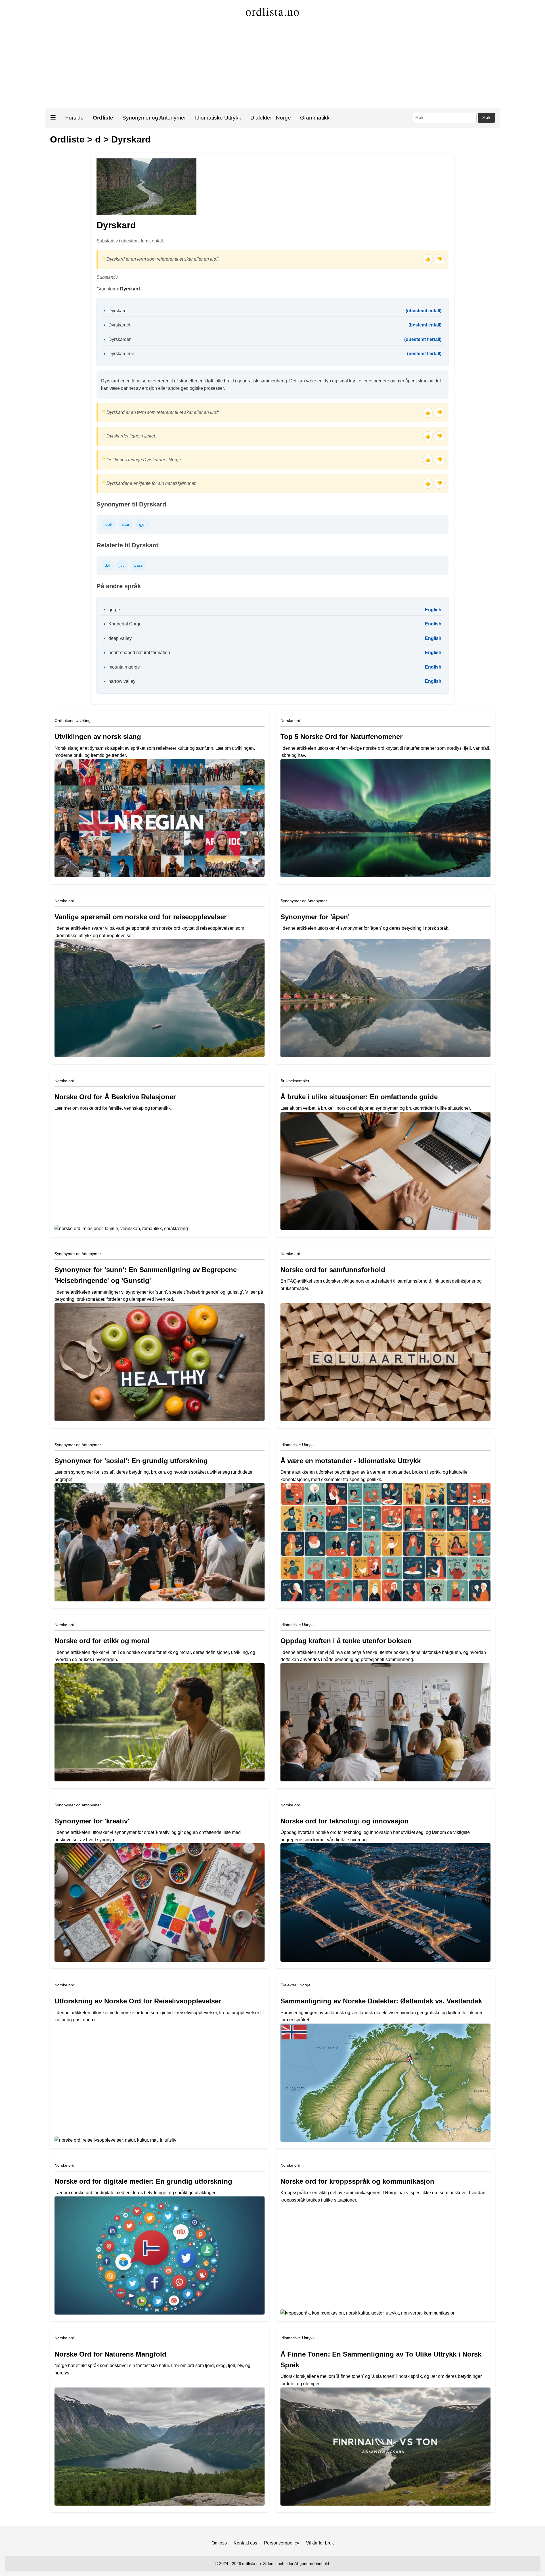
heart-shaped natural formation (139, 653)
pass (139, 565)
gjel (142, 524)
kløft (109, 524)
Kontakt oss (245, 2543)
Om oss (219, 2543)
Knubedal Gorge (125, 624)
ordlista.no (273, 11)
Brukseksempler (295, 1081)
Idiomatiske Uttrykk (218, 118)
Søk (486, 118)
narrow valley (122, 681)
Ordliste (67, 139)
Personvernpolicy (282, 2543)
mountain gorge (124, 667)
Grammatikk (315, 118)
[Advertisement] (272, 65)
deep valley (120, 638)
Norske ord (290, 721)
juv (122, 565)
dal (107, 565)
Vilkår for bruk (320, 2543)
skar (126, 524)
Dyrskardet (119, 325)
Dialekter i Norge (271, 118)
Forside (75, 118)
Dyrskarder (120, 339)
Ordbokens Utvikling (73, 721)
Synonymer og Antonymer (154, 118)
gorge (114, 610)
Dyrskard (131, 139)
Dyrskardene (121, 354)
